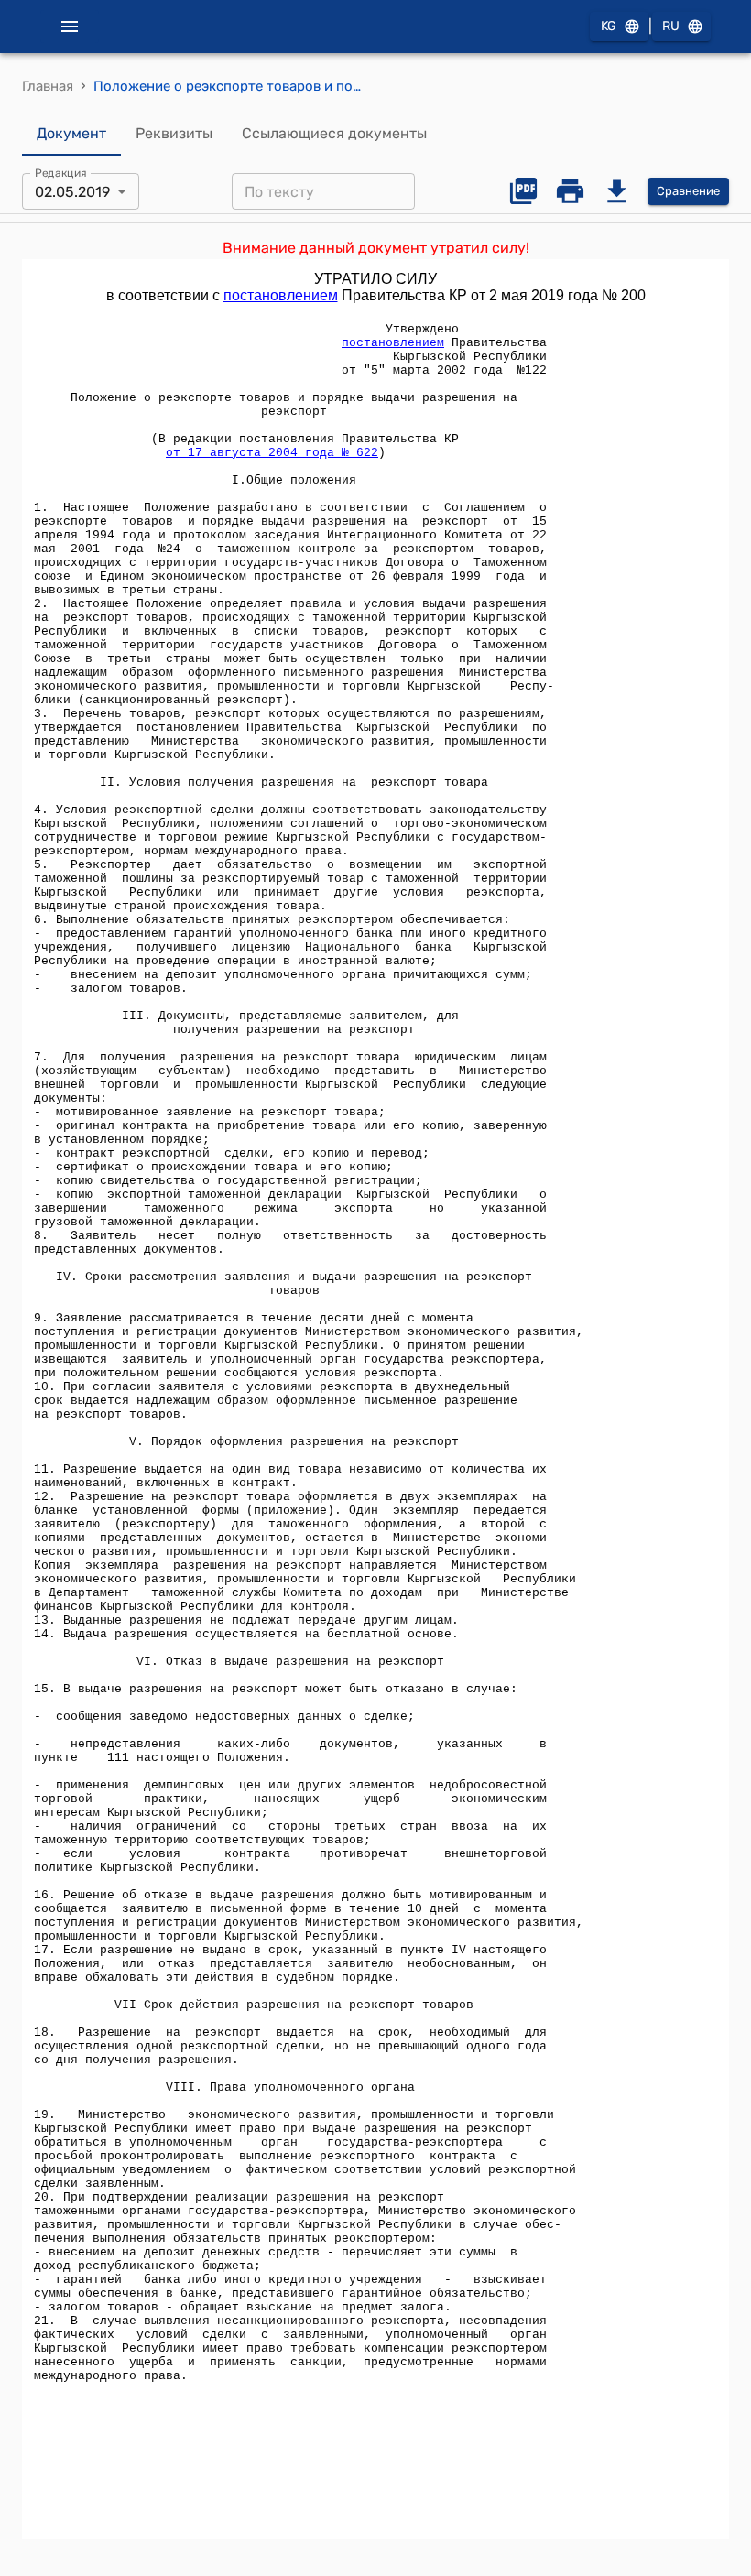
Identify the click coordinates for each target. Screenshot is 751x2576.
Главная (48, 86)
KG (609, 26)
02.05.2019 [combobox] (72, 192)
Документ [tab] (71, 133)
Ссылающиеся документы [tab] (334, 133)
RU (671, 26)
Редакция (61, 173)
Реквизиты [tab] (174, 133)
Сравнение (688, 191)
